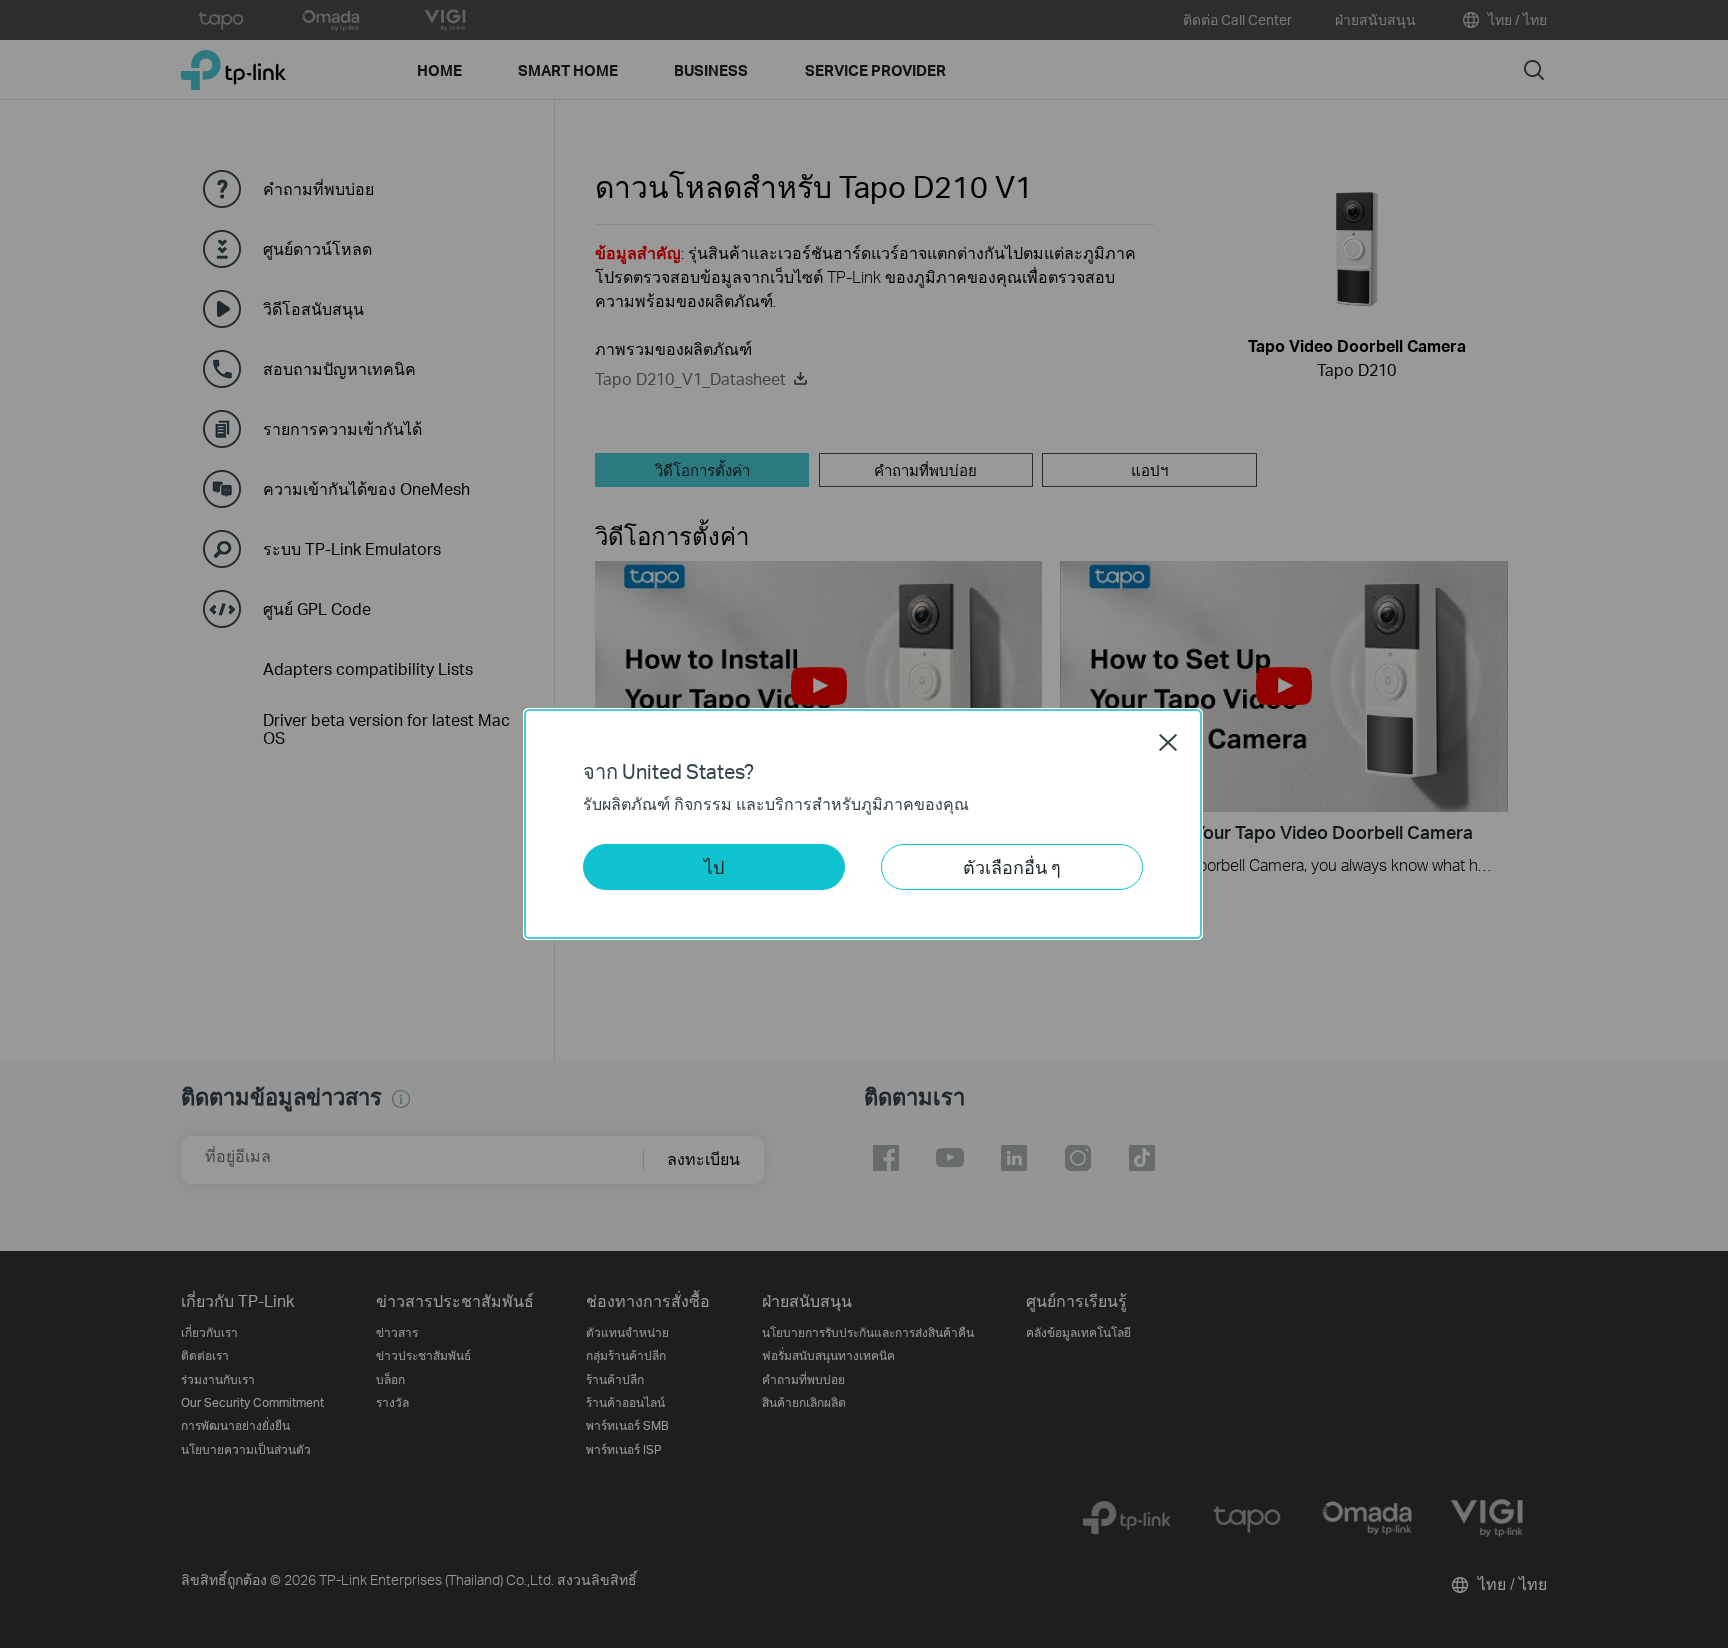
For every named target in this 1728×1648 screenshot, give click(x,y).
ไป (714, 866)
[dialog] (864, 824)
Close (1168, 742)
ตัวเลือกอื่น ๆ (1012, 866)
